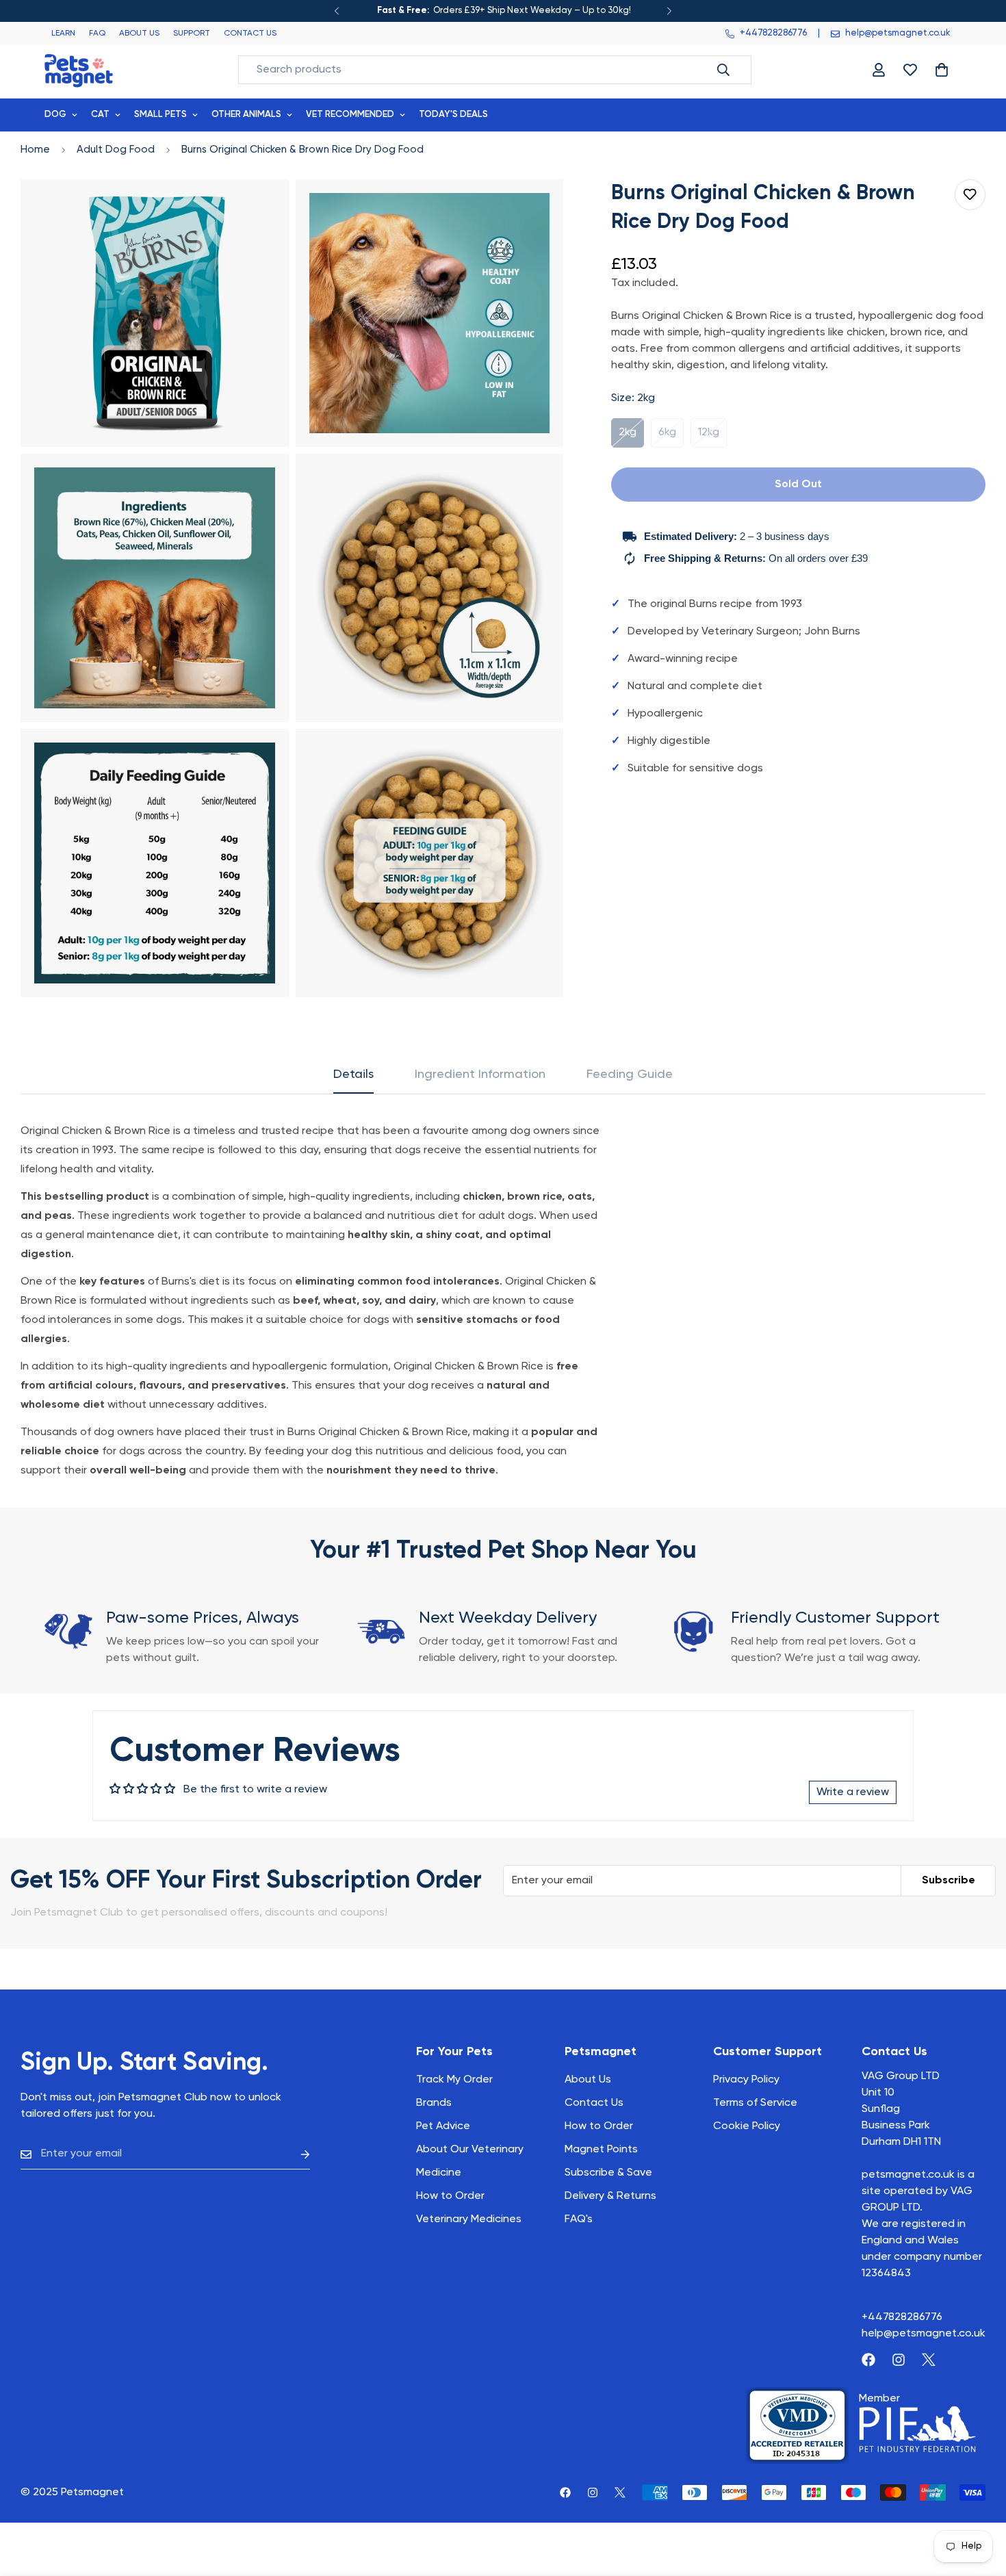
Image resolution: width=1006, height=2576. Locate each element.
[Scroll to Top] (979, 2501)
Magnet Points (601, 2150)
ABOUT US (139, 34)
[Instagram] (899, 2360)
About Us (588, 2080)
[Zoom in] (263, 208)
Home (35, 150)
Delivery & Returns (610, 2196)
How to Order (599, 2126)
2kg (631, 437)
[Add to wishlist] (970, 195)
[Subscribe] (294, 2154)
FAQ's (579, 2219)
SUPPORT (192, 34)
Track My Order (454, 2080)
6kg (671, 437)
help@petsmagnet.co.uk (924, 2334)
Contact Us (594, 2103)
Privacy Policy (746, 2080)
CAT (100, 115)
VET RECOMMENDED (350, 115)
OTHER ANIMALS (246, 115)
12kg (712, 437)
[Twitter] (929, 2360)
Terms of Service (755, 2103)
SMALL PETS (160, 115)
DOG (55, 115)
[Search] (723, 70)
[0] (942, 70)
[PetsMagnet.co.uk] (79, 69)
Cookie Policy (747, 2126)
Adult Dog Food (116, 150)
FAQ (97, 34)
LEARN (63, 34)
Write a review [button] (853, 1792)
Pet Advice (443, 2126)
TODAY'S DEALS (453, 115)
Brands (434, 2103)
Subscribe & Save (608, 2173)
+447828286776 (902, 2317)
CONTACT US (250, 34)
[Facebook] (868, 2360)
